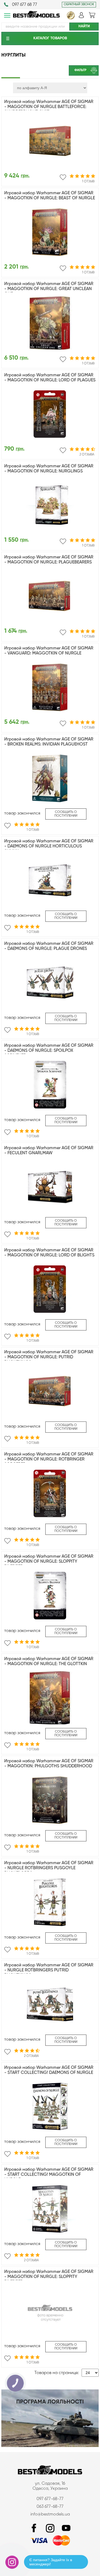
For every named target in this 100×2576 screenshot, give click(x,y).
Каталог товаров (50, 38)
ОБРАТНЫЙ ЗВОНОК (79, 5)
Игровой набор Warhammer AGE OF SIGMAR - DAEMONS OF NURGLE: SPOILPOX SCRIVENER (49, 1051)
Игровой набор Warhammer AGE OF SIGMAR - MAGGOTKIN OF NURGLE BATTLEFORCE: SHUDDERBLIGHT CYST (49, 107)
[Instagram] (50, 2528)
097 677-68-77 (50, 2499)
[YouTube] (66, 2528)
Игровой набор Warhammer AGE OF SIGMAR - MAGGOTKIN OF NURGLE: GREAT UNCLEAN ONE (49, 289)
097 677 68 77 (25, 5)
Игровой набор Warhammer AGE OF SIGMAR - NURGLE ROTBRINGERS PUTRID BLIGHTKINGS (49, 1970)
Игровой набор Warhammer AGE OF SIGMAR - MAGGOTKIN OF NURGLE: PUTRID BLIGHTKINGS (49, 1357)
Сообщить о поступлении (66, 814)
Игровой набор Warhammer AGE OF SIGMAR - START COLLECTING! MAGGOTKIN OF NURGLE (49, 2175)
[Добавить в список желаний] (63, 177)
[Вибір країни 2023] (71, 18)
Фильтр (80, 70)
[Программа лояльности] (50, 2446)
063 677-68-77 (50, 2507)
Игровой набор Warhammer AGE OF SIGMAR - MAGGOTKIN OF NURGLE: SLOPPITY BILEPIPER (49, 1562)
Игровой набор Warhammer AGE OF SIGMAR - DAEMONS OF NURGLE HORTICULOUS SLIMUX (49, 846)
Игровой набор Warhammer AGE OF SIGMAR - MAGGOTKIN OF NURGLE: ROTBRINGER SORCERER (49, 1459)
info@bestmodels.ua (50, 2514)
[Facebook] (34, 2528)
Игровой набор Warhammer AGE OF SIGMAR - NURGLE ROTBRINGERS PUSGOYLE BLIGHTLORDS (49, 1868)
